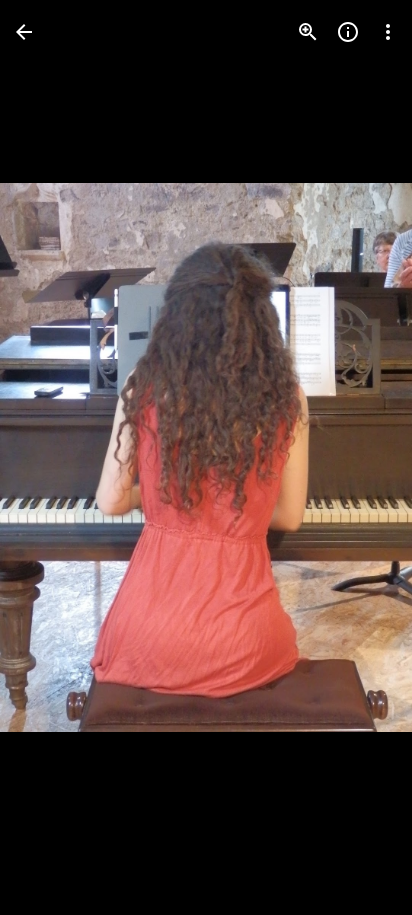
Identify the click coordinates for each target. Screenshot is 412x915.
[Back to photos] (24, 32)
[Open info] (348, 32)
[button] (56, 458)
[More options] (388, 32)
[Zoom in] (308, 32)
